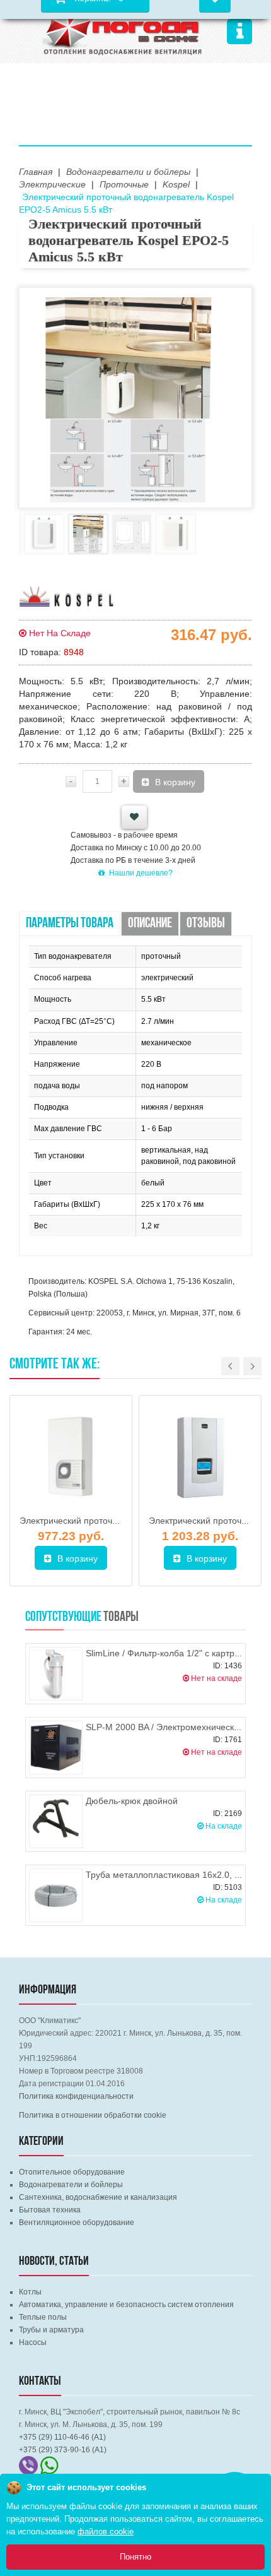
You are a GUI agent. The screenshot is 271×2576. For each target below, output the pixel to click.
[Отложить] (134, 817)
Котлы (30, 2292)
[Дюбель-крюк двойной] (56, 1821)
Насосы (33, 2342)
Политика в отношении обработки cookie (93, 2115)
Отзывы (206, 924)
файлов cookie (106, 2531)
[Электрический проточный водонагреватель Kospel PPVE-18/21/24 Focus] (200, 1457)
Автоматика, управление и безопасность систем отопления (126, 2305)
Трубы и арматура (51, 2330)
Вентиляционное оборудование (77, 2223)
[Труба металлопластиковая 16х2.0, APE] (56, 1895)
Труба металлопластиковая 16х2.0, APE (169, 1875)
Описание (150, 924)
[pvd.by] (123, 30)
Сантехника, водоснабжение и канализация (98, 2197)
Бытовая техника (50, 2210)
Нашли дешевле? (141, 873)
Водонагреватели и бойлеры (71, 2185)
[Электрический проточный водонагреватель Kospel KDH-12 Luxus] (71, 1457)
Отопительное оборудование (72, 2172)
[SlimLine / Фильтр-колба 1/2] (56, 1674)
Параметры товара (70, 924)
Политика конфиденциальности (76, 2096)
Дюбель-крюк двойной (132, 1801)
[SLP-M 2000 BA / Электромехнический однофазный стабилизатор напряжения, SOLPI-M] (56, 1748)
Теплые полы (43, 2317)
